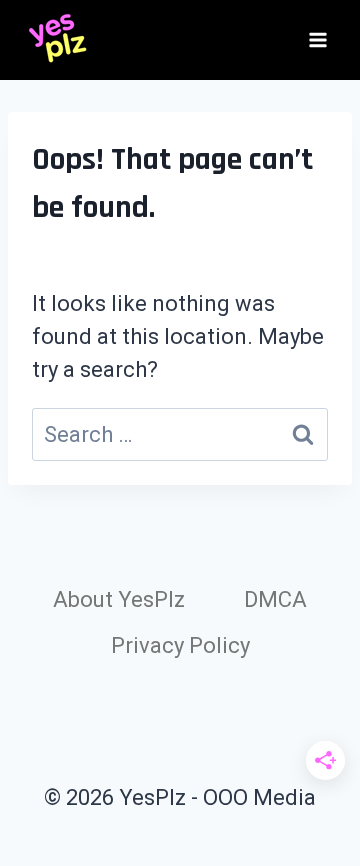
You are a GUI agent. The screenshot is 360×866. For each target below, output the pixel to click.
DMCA (275, 599)
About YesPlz (119, 599)
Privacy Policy (180, 645)
